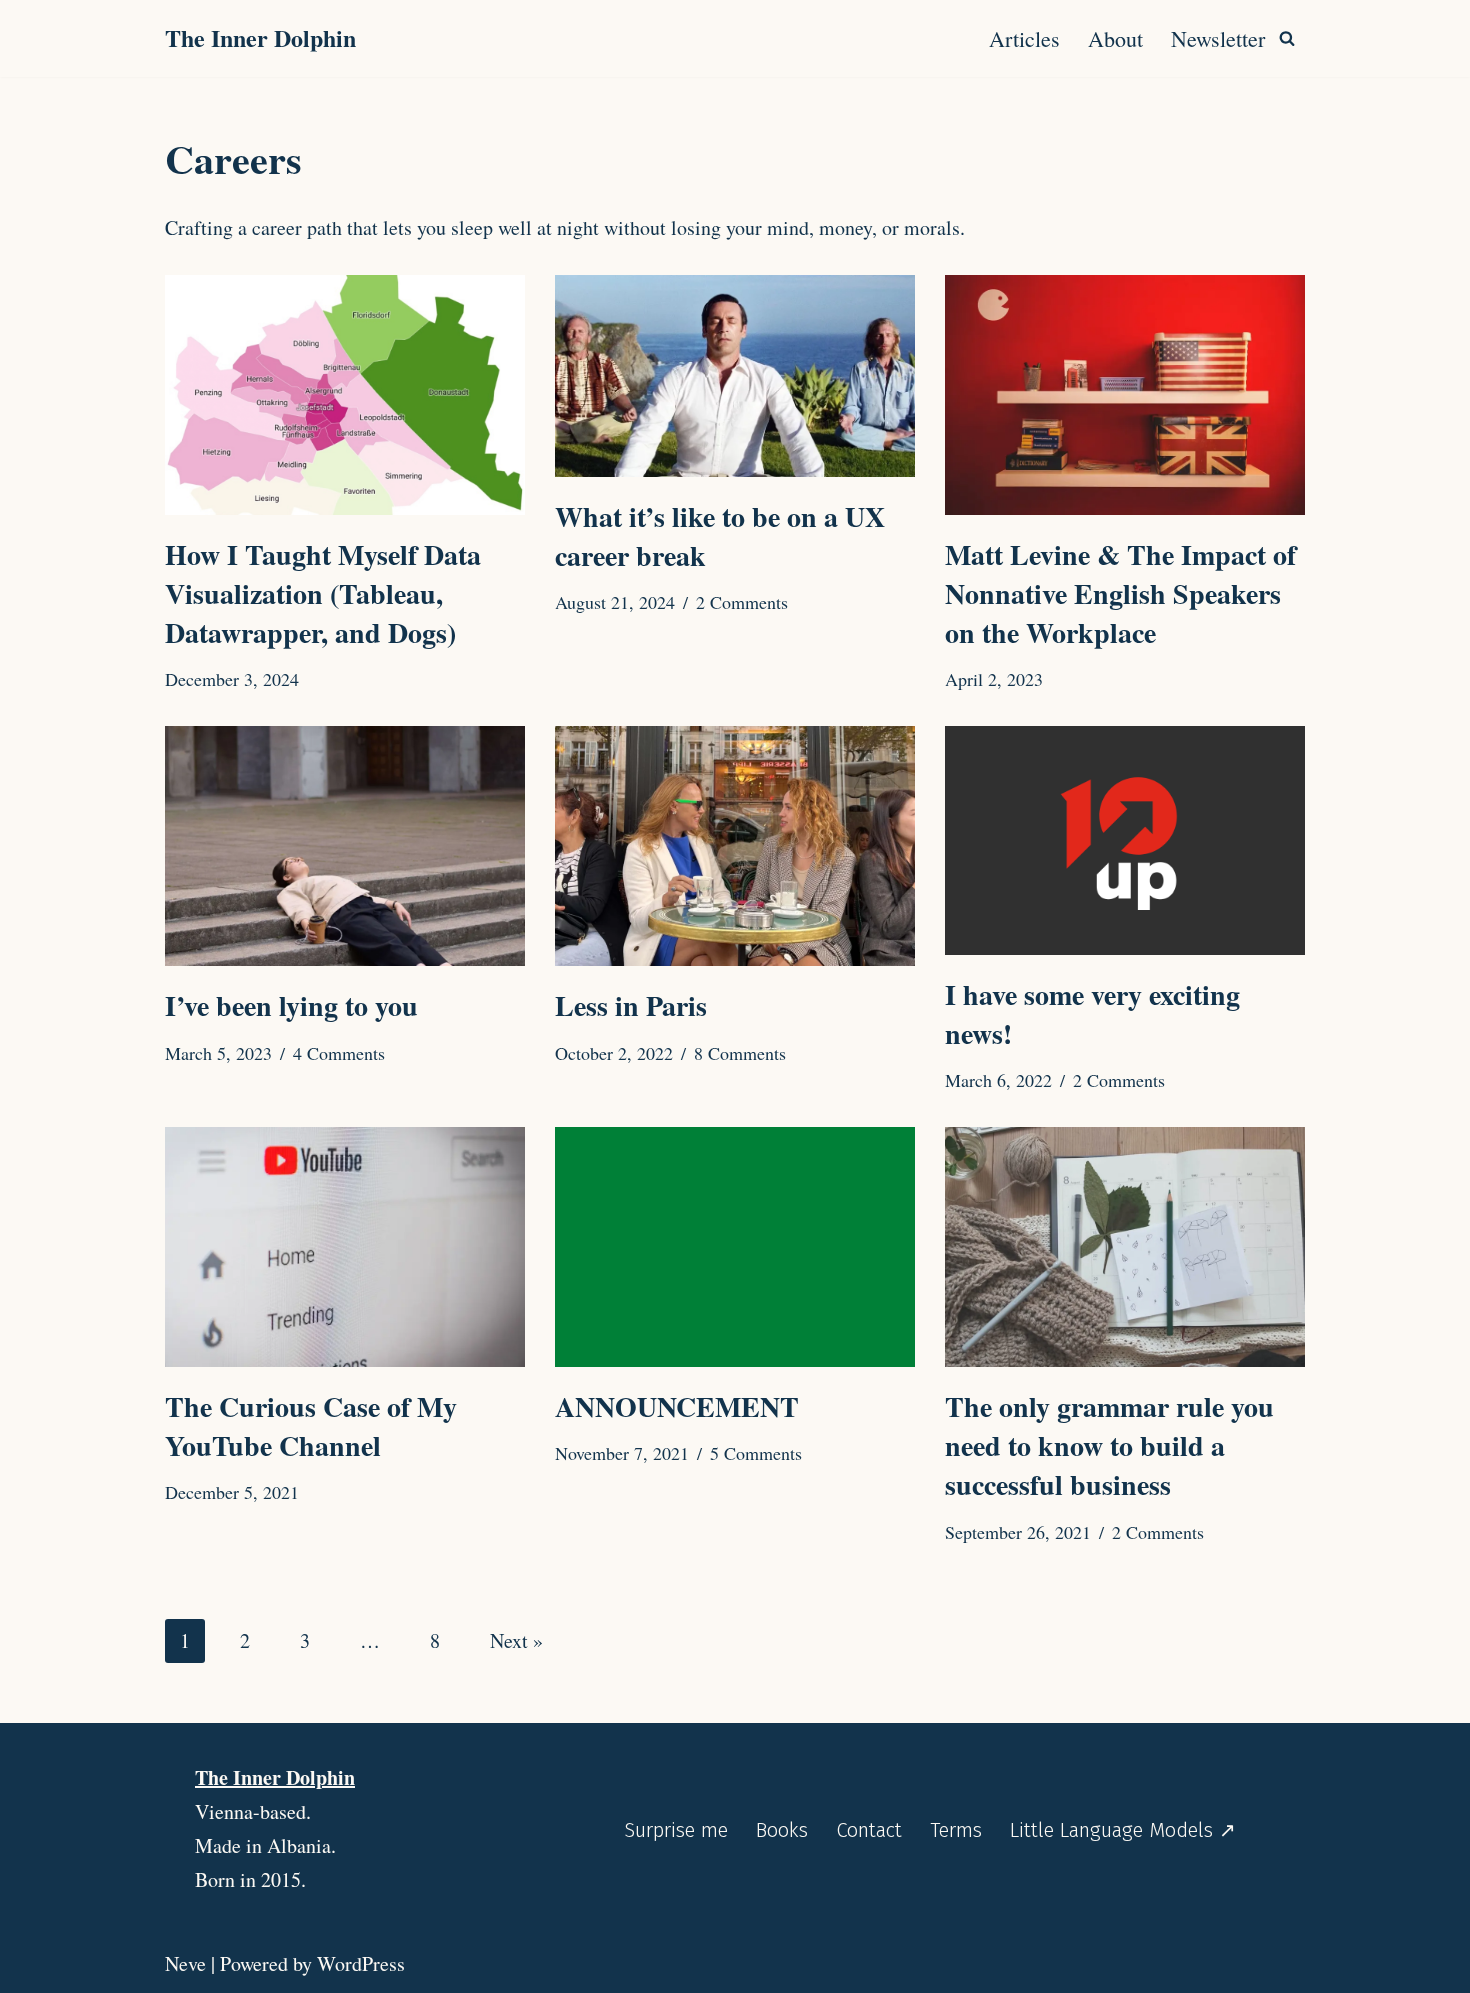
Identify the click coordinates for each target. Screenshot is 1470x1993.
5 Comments (756, 1453)
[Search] (1287, 38)
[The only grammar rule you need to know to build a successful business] (1125, 1247)
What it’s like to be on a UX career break (720, 536)
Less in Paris (631, 1005)
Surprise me (676, 1830)
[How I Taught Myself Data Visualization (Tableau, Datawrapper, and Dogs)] (345, 395)
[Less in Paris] (735, 846)
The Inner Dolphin (275, 1777)
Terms (956, 1830)
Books (782, 1830)
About (1115, 38)
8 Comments (740, 1053)
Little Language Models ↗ (1123, 1830)
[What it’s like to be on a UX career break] (735, 376)
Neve (185, 1963)
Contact (869, 1830)
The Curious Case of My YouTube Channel (311, 1426)
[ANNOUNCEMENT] (735, 1247)
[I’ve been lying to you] (345, 846)
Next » (516, 1640)
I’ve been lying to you (291, 1005)
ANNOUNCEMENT (677, 1406)
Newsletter (1218, 38)
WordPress (361, 1963)
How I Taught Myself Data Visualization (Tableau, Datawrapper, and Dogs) (323, 593)
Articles (1024, 38)
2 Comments (742, 602)
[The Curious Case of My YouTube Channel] (345, 1247)
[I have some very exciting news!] (1125, 840)
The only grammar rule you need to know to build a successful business (1109, 1445)
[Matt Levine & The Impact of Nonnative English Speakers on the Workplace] (1125, 395)
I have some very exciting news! (1092, 1014)
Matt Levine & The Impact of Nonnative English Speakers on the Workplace (1120, 593)
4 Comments (339, 1053)
